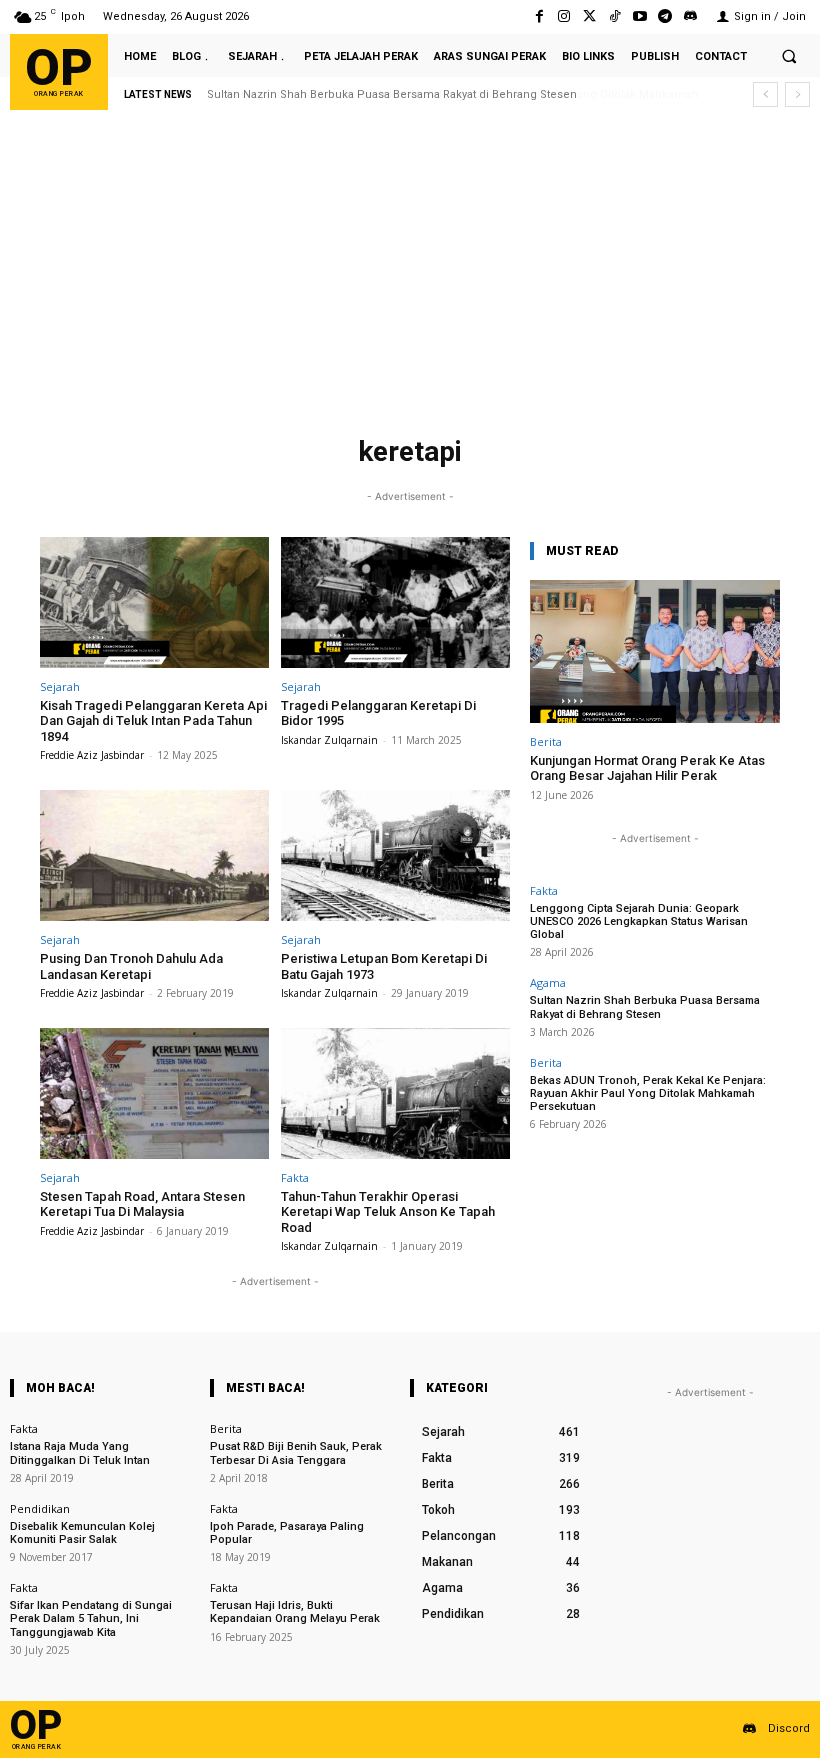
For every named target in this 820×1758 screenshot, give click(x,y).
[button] (789, 56)
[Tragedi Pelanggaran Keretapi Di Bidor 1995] (395, 602)
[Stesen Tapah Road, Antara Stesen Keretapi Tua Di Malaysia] (154, 1093)
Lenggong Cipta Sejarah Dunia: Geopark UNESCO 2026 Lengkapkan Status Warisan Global (639, 921)
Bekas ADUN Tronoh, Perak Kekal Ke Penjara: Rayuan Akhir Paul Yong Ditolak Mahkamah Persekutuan (648, 1093)
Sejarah (60, 686)
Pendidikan (40, 1508)
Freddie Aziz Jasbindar (92, 755)
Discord (789, 1728)
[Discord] (690, 16)
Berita (546, 741)
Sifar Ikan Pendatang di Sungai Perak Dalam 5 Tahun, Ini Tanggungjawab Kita (91, 1618)
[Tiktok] (614, 16)
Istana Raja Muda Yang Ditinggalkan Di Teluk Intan (80, 1453)
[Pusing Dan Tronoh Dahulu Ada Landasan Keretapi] (154, 855)
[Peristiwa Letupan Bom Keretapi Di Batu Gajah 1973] (395, 855)
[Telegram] (665, 16)
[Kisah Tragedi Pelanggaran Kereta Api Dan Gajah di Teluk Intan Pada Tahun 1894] (154, 602)
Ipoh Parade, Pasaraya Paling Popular (287, 1533)
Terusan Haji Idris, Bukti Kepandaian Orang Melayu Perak (295, 1612)
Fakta (295, 1177)
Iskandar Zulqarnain (329, 740)
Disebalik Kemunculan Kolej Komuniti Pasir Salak (82, 1533)
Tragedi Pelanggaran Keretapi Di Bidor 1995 (378, 713)
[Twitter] (589, 16)
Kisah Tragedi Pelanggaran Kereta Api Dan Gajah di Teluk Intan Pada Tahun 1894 (153, 721)
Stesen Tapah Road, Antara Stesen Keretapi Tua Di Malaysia (142, 1204)
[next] (797, 94)
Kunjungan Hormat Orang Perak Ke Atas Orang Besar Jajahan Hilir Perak (647, 768)
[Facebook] (539, 16)
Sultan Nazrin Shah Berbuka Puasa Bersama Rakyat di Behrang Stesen (645, 1007)
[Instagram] (564, 16)
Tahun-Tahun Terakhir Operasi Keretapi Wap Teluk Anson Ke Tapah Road (388, 1212)
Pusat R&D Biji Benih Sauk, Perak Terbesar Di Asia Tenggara (296, 1453)
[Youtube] (639, 16)
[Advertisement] (410, 277)
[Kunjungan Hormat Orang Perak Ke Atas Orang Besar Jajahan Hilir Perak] (655, 651)
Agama (548, 982)
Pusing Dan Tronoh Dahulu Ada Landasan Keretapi (131, 966)
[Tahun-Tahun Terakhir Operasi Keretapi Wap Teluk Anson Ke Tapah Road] (395, 1093)
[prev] (765, 94)
